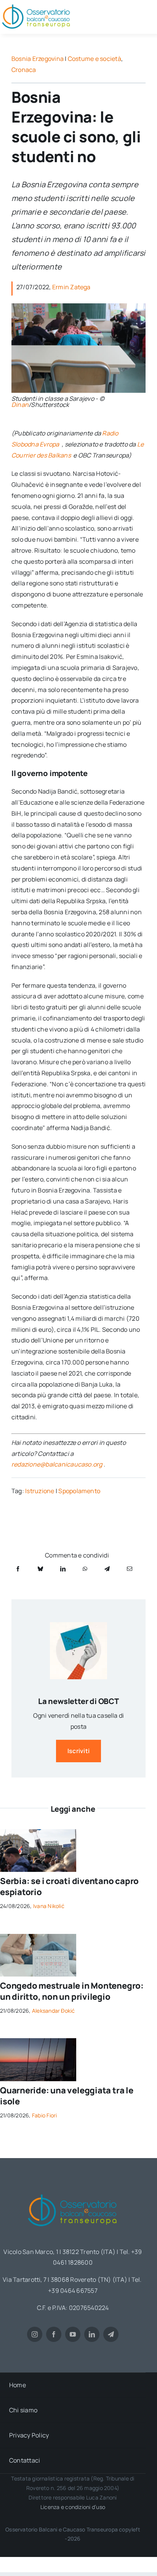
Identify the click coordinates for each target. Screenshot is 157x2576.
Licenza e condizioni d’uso (73, 2507)
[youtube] (73, 2334)
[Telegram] (107, 1569)
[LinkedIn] (63, 1569)
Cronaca (24, 70)
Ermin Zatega (71, 287)
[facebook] (54, 2334)
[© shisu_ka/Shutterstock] (38, 1937)
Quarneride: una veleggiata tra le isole (67, 2096)
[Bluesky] (40, 1569)
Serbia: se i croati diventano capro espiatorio (69, 1887)
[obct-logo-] (73, 2192)
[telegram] (111, 2334)
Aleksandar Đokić (54, 2011)
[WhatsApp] (85, 1569)
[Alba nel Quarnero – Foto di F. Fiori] (38, 2041)
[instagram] (35, 2334)
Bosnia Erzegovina (38, 59)
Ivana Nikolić (49, 1906)
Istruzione (40, 1491)
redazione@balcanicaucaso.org (57, 1464)
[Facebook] (18, 1569)
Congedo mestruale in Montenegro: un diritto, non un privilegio (72, 1991)
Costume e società (95, 59)
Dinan (20, 405)
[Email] (130, 1569)
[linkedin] (92, 2334)
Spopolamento (79, 1491)
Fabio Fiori (45, 2115)
